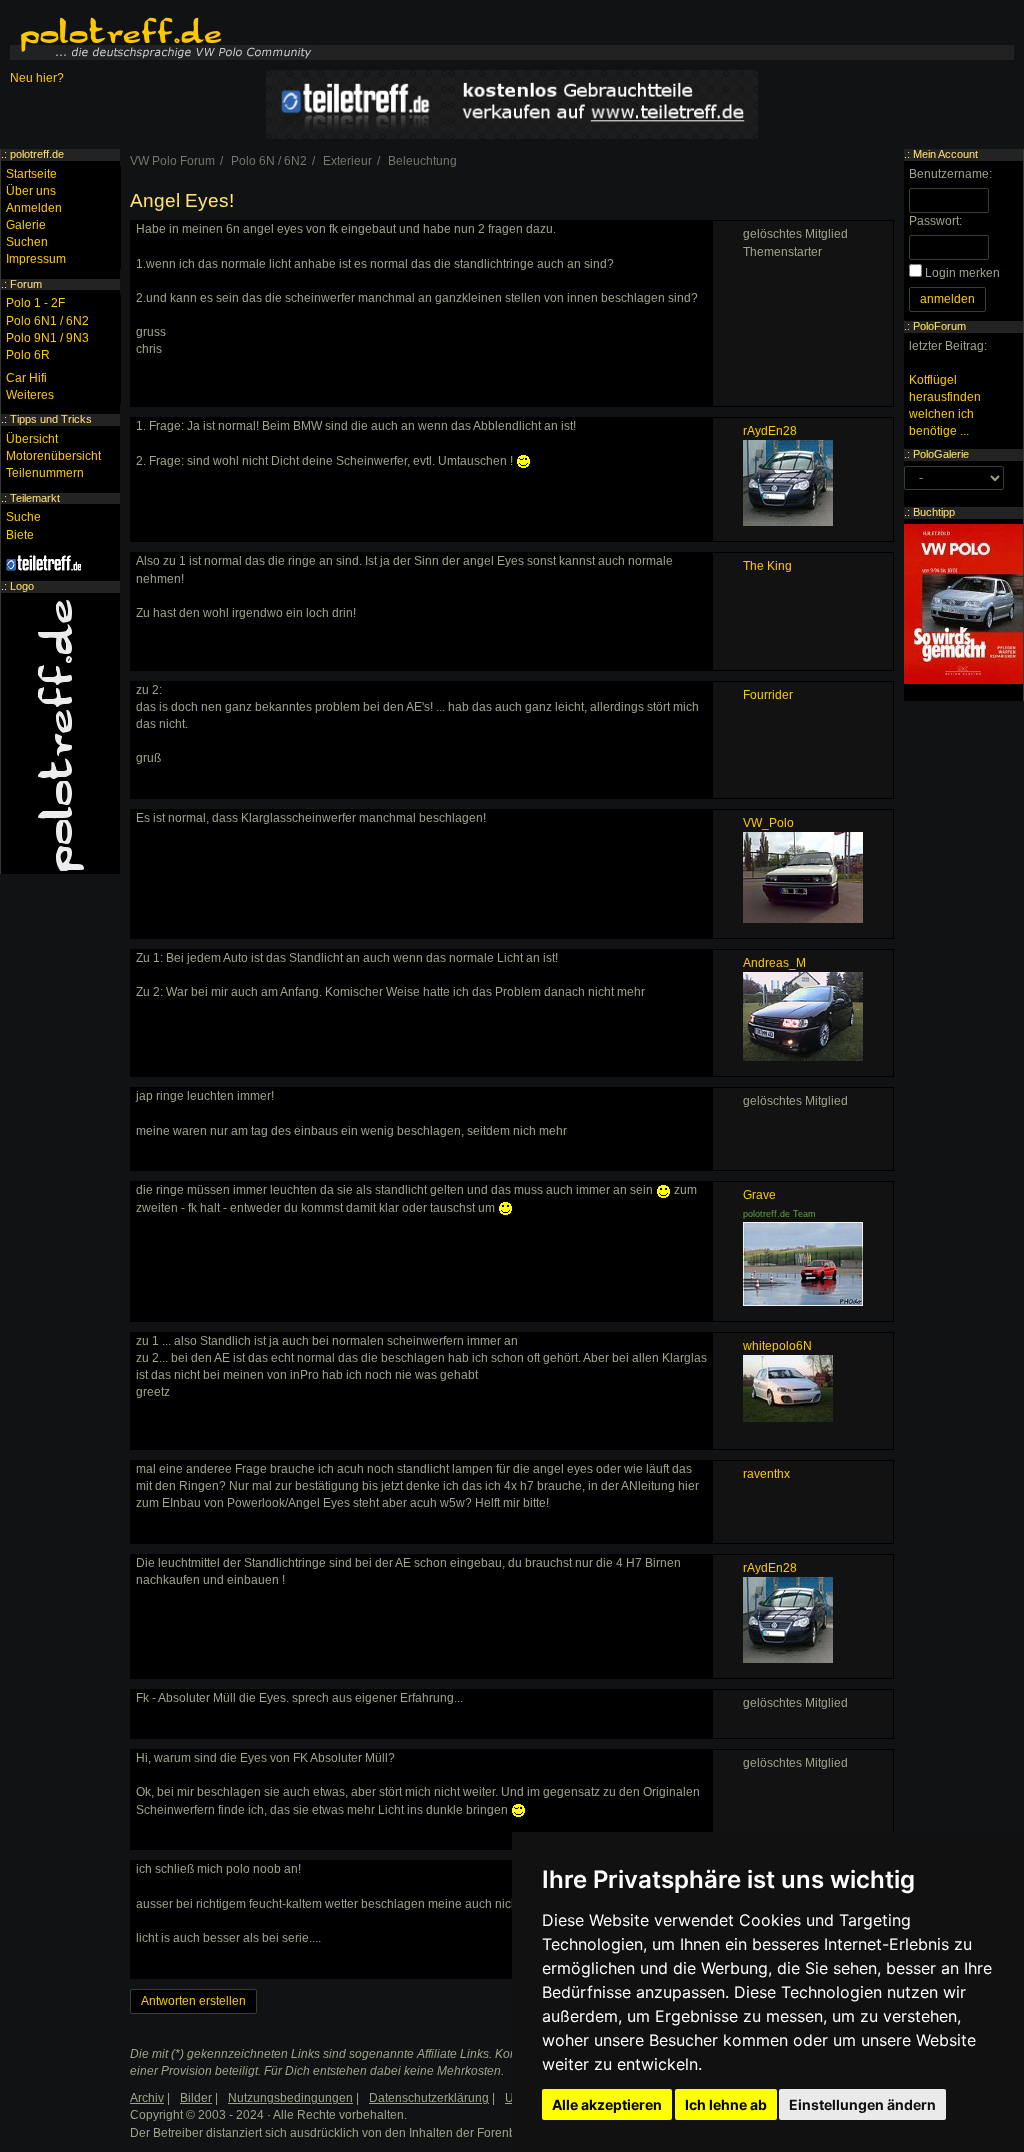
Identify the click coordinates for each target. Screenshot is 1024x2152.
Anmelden (34, 208)
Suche (23, 517)
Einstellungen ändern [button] (862, 2104)
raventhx (766, 1474)
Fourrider (768, 695)
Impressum (36, 259)
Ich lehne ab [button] (726, 2104)
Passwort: (935, 221)
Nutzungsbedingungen (290, 2098)
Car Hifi (26, 378)
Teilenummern (45, 473)
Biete (20, 535)
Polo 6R (28, 355)
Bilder (196, 2098)
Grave (759, 1195)
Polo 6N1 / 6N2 (47, 321)
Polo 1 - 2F (35, 303)
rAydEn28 (770, 431)
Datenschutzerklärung (429, 2098)
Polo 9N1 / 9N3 (47, 338)
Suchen (27, 242)
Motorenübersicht (53, 456)
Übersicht (32, 439)
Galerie (26, 225)
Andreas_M (774, 963)
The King (767, 566)
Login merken (962, 273)
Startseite (31, 174)
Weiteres (30, 395)
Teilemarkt (35, 498)
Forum (26, 284)
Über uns (31, 191)
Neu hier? (37, 78)
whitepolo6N (777, 1346)
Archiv (147, 2098)
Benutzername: (950, 174)
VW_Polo (768, 823)
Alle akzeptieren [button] (607, 2104)
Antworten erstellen (193, 2001)
